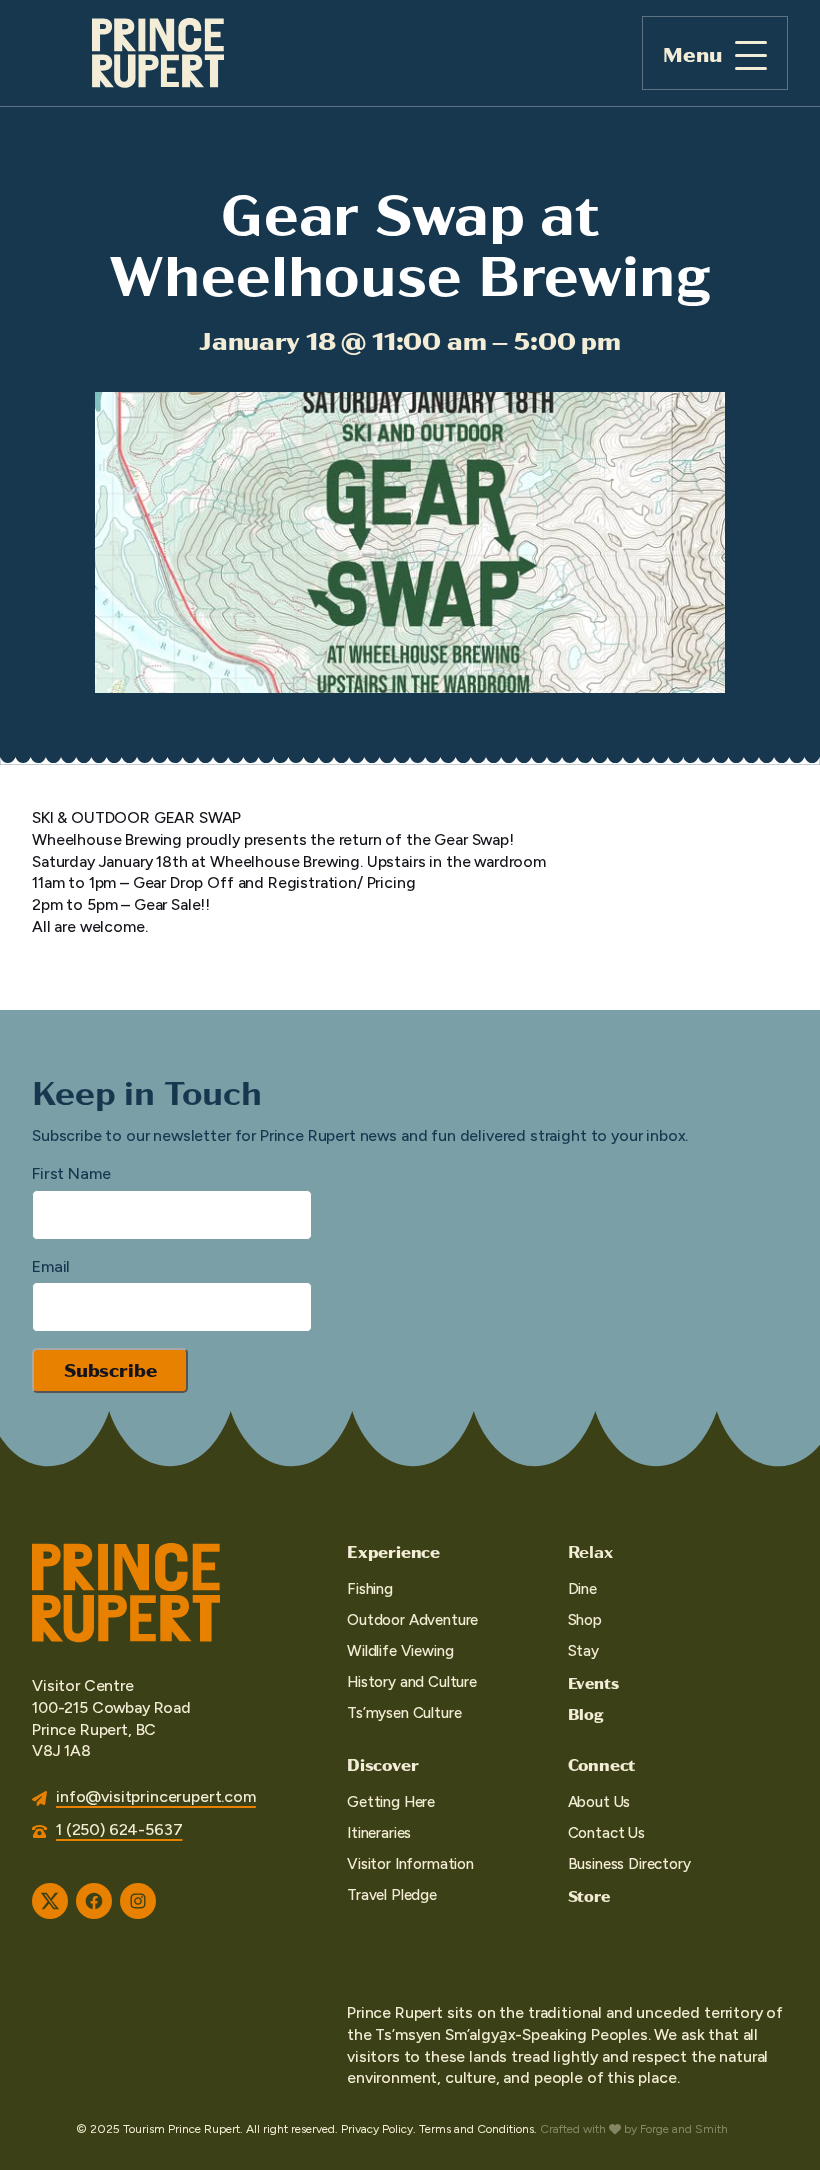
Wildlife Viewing (400, 1651)
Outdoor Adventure (412, 1620)
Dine (582, 1589)
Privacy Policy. (378, 2129)
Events (593, 1682)
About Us (599, 1802)
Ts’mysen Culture (404, 1713)
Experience (393, 1551)
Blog (586, 1713)
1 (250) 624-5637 (119, 1829)
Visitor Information (410, 1864)
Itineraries (379, 1833)
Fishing (370, 1589)
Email (51, 1266)
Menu (692, 53)
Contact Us (606, 1833)
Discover (382, 1764)
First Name (71, 1173)
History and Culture (412, 1682)
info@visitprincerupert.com (156, 1796)
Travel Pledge (392, 1895)
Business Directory (629, 1864)
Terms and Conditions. (478, 2129)
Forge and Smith (684, 2129)
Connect (602, 1764)
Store (589, 1895)
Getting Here (391, 1802)
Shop (585, 1620)
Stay (583, 1651)
